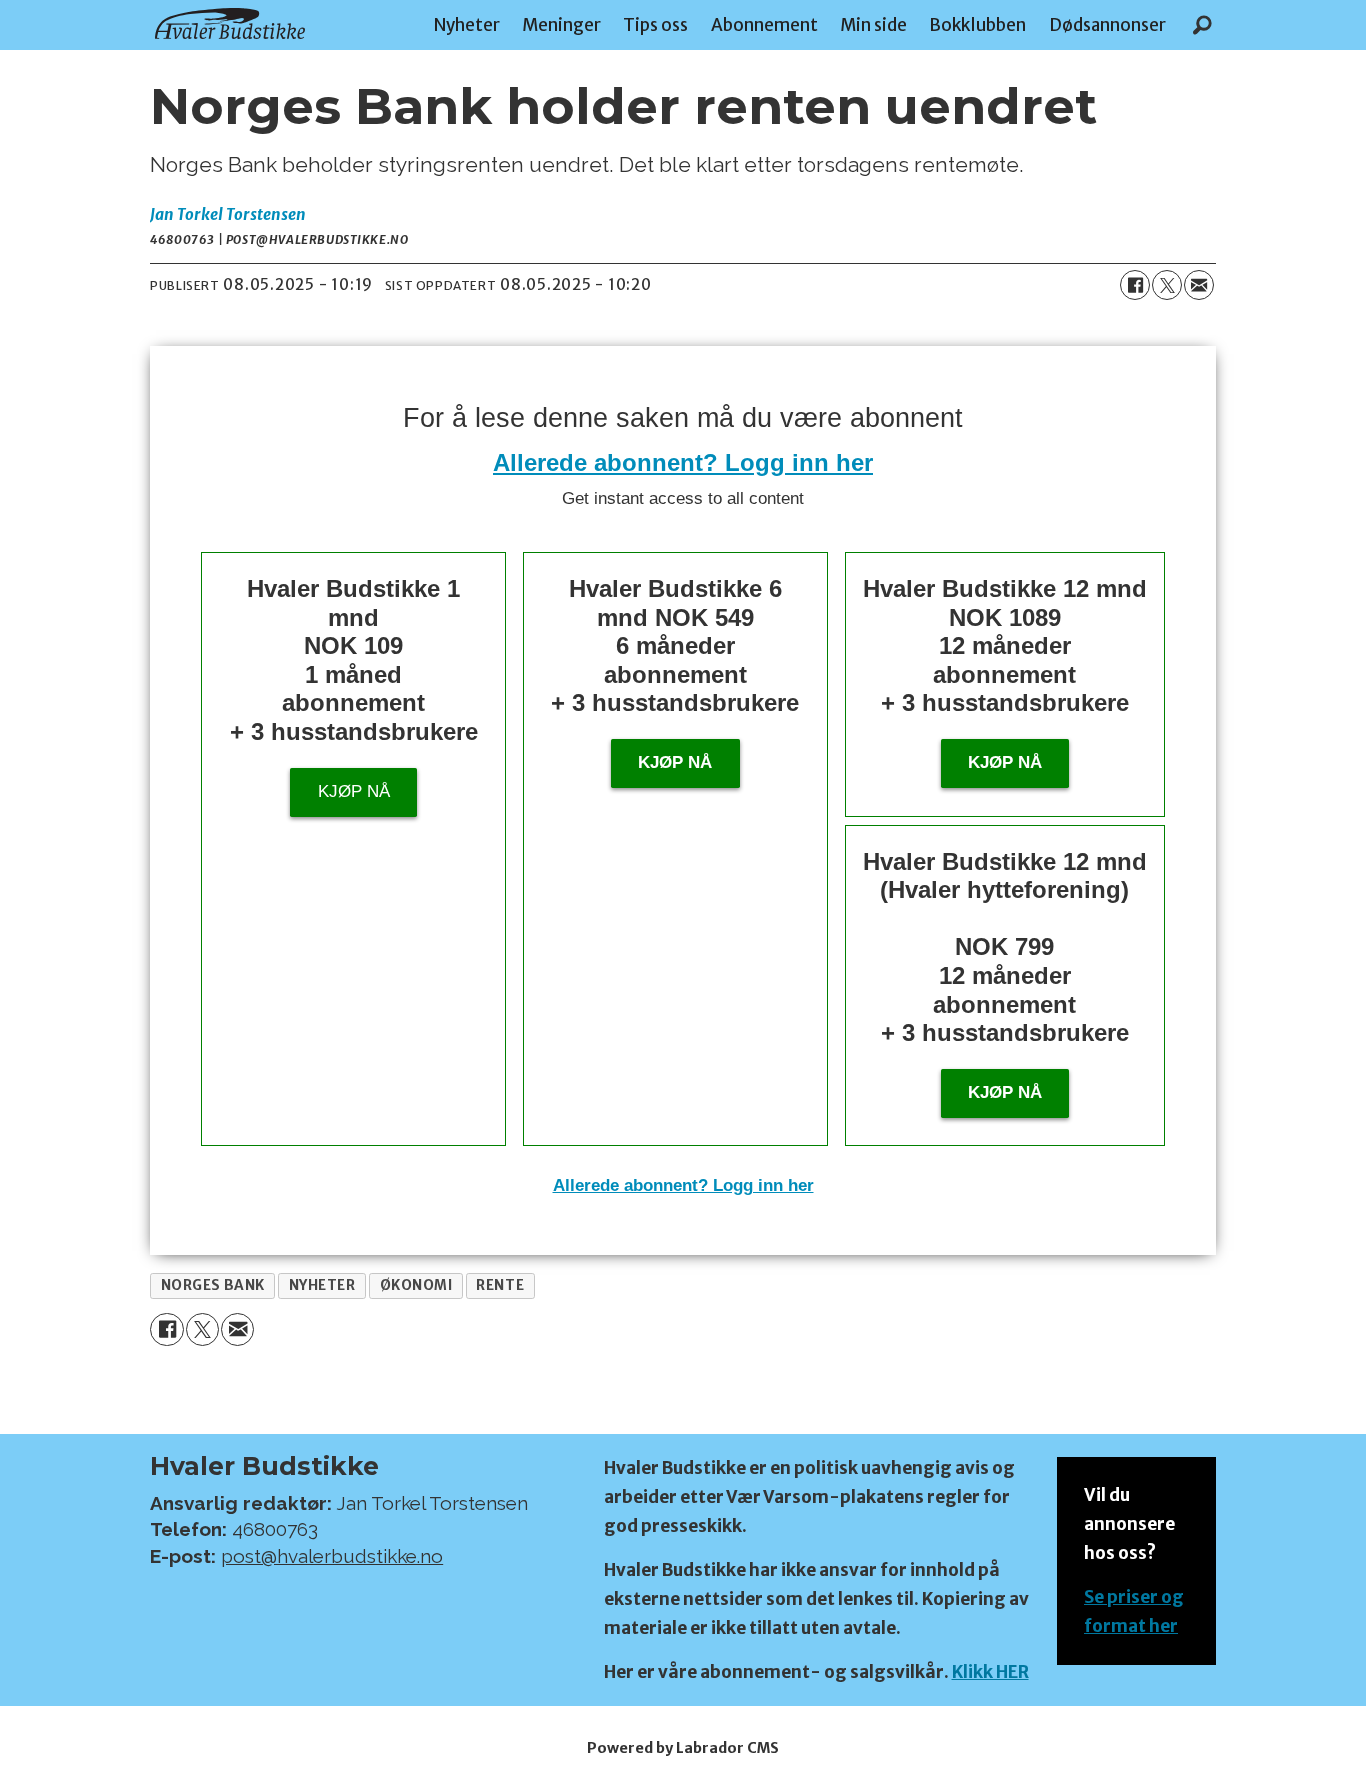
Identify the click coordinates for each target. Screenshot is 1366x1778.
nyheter (322, 1285)
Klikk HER (990, 1672)
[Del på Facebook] (1135, 285)
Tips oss (655, 25)
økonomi (416, 1285)
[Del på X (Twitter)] (1167, 285)
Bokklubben (977, 25)
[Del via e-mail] (1199, 285)
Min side (873, 25)
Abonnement (764, 25)
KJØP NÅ (1005, 1092)
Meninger (561, 25)
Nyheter (467, 25)
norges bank (213, 1285)
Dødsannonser (1107, 25)
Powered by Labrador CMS (683, 1748)
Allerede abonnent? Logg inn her (683, 462)
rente (500, 1285)
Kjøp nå (354, 791)
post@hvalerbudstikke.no (332, 1556)
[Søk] (1202, 25)
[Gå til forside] (230, 23)
